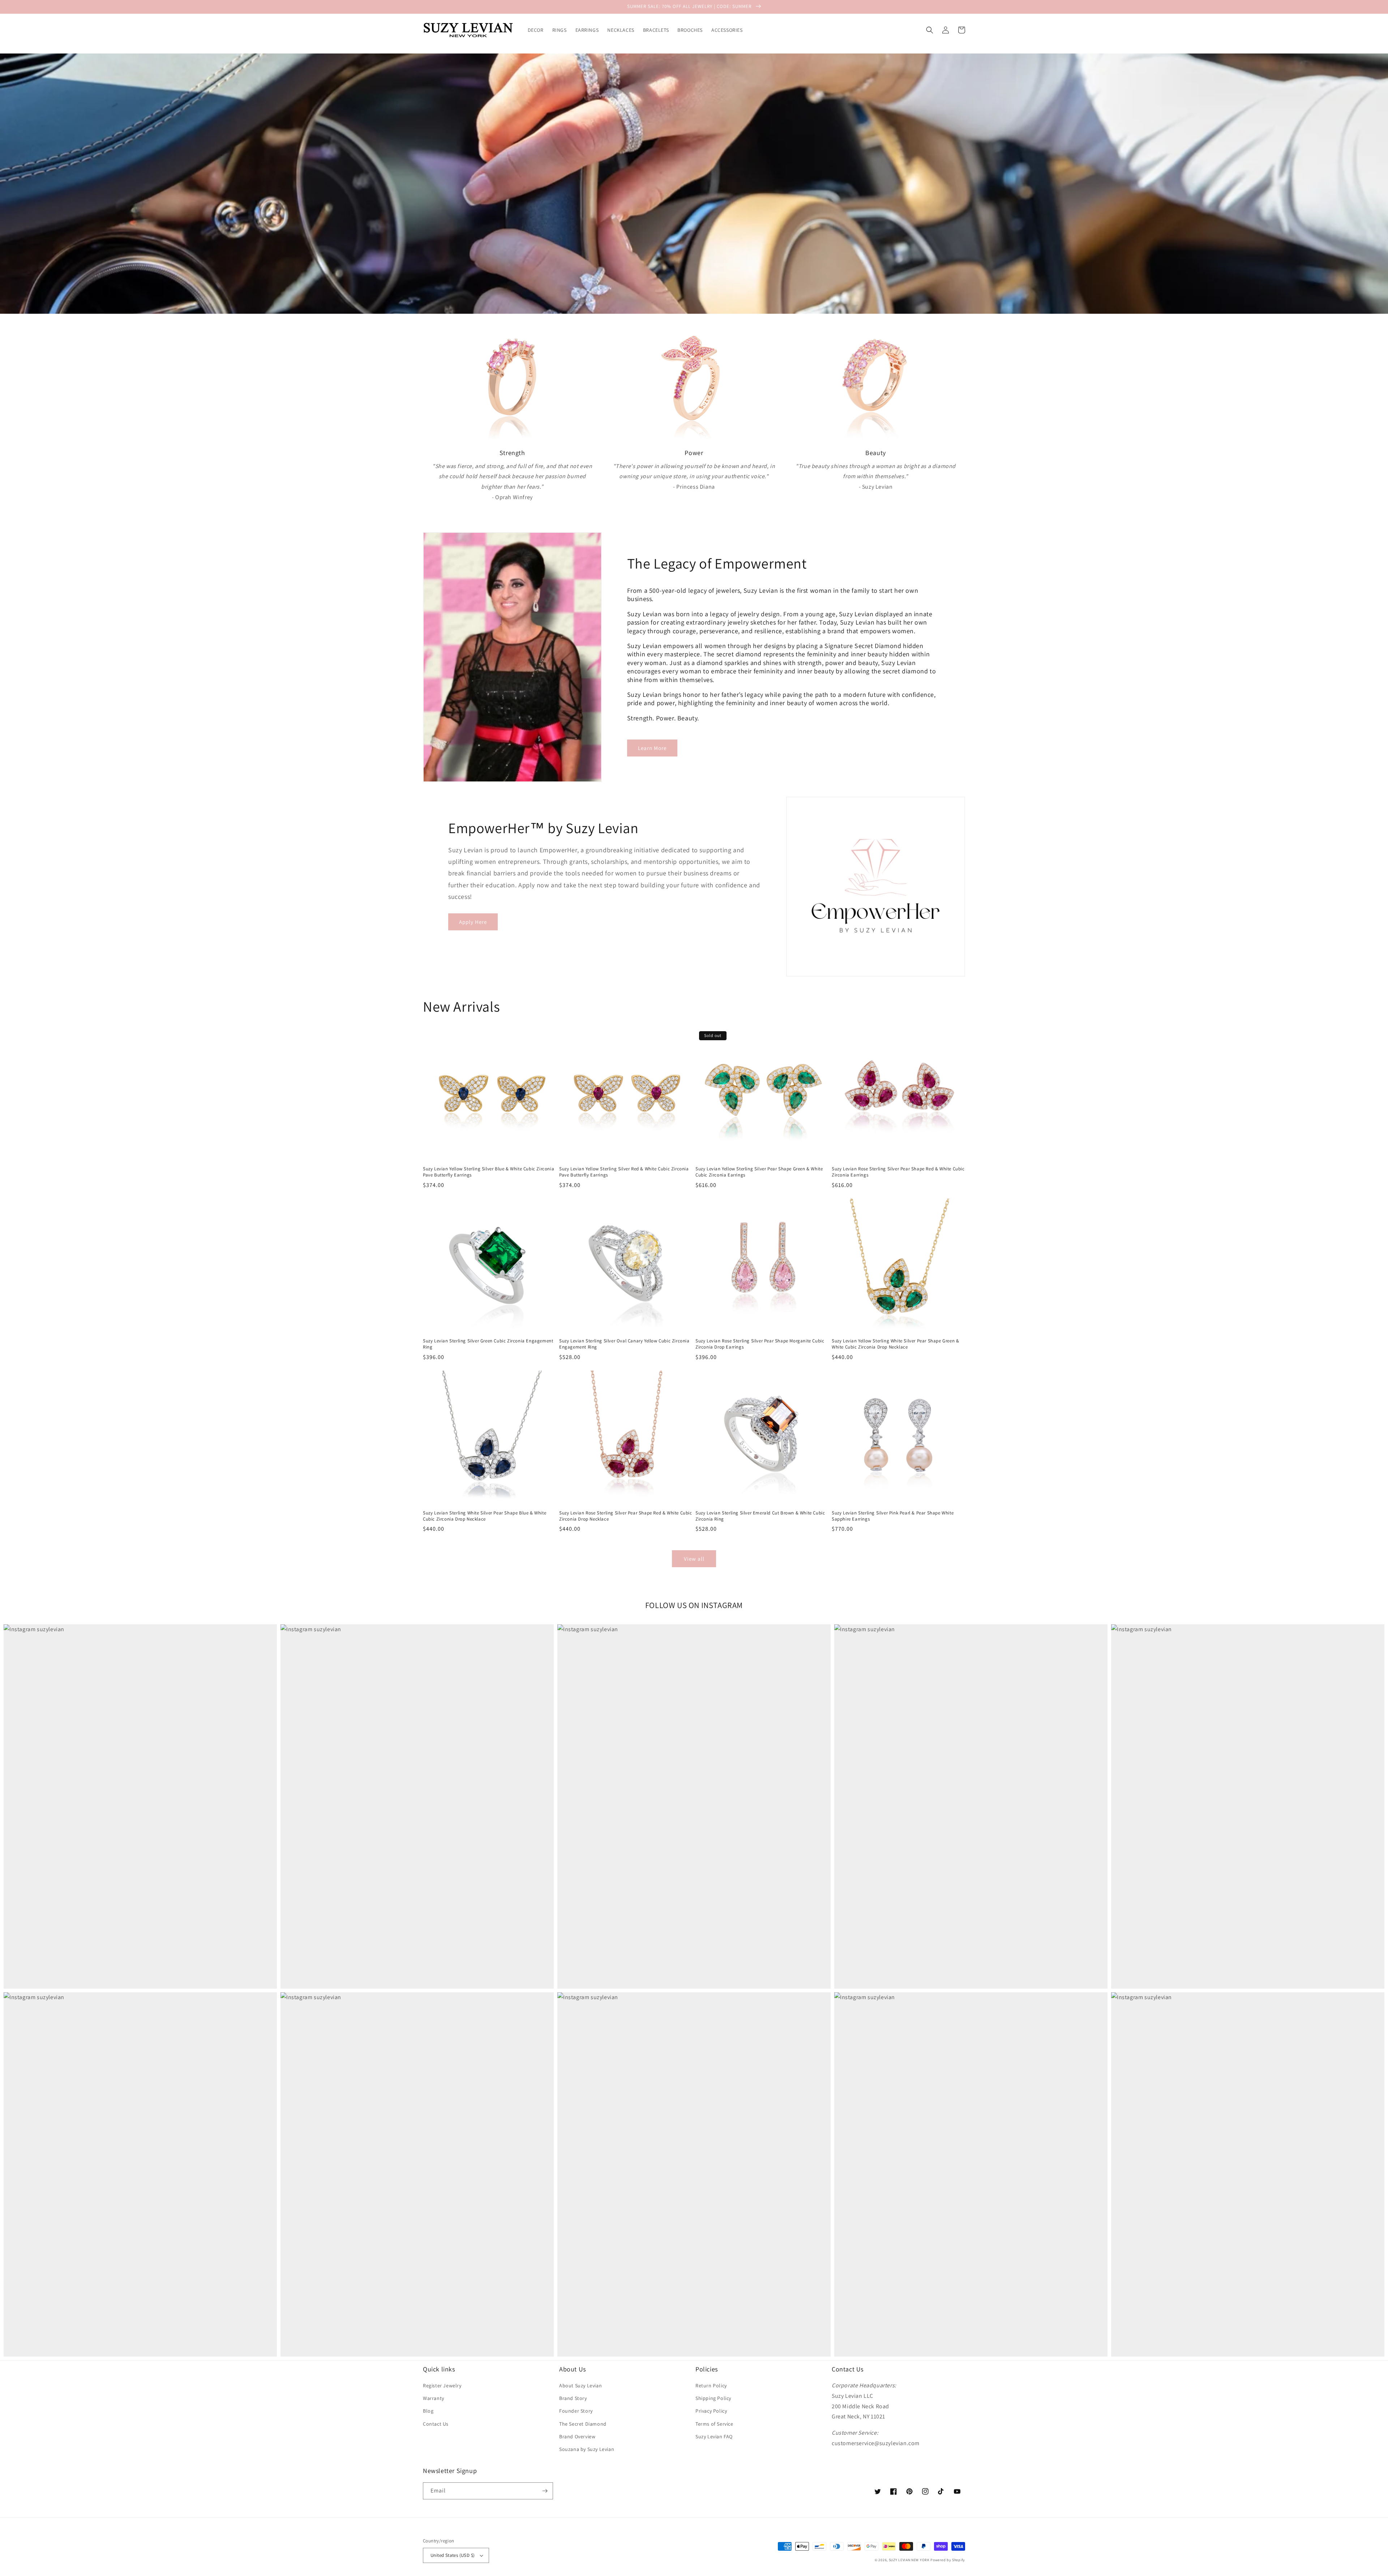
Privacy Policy (711, 2411)
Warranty (434, 2398)
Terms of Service (714, 2424)
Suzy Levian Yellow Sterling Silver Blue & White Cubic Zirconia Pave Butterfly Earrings (489, 1172)
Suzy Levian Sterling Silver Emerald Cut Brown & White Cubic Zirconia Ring (760, 1516)
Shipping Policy (713, 2398)
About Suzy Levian (581, 2386)
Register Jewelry (442, 2386)
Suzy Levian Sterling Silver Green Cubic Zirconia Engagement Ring (488, 1344)
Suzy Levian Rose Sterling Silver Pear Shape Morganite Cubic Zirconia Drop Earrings (760, 1344)
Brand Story (573, 2398)
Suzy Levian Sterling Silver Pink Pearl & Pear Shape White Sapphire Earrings (893, 1516)
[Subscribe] (545, 2491)
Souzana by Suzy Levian (587, 2449)
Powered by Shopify (948, 2560)
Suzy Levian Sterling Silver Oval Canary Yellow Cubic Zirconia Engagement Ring (624, 1344)
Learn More (652, 748)
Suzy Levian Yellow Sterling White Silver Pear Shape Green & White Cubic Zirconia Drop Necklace (895, 1344)
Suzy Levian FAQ (714, 2436)
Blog (428, 2411)
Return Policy (711, 2386)
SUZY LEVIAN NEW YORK (909, 2560)
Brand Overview (577, 2436)
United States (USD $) (453, 2555)
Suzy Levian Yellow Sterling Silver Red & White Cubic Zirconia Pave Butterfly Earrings (624, 1172)
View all (694, 1559)
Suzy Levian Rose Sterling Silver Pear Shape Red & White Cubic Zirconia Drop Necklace (626, 1516)
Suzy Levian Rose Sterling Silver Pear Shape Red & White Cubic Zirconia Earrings (898, 1172)
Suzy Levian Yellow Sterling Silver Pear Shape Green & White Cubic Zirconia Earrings (759, 1172)
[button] (930, 30)
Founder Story (576, 2411)
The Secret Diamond (583, 2424)
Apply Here (473, 922)
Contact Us (436, 2424)
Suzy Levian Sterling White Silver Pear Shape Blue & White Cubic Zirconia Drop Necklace (485, 1516)
